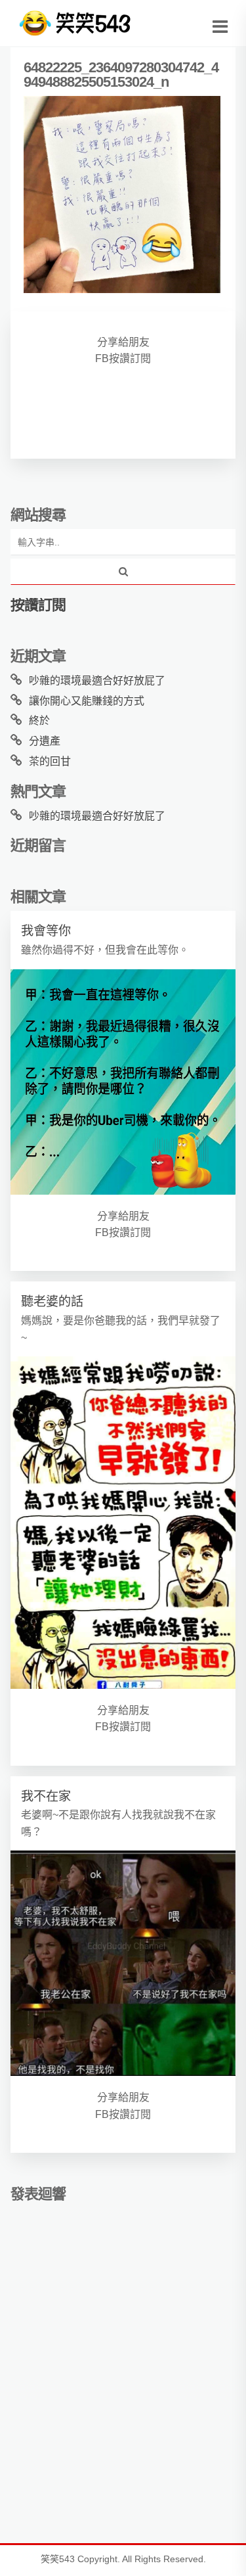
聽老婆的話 (52, 1301)
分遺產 (45, 741)
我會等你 (46, 931)
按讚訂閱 (38, 605)
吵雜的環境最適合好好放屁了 (97, 680)
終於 (39, 721)
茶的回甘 (50, 761)
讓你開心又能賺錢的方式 (87, 701)
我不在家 (46, 1796)
